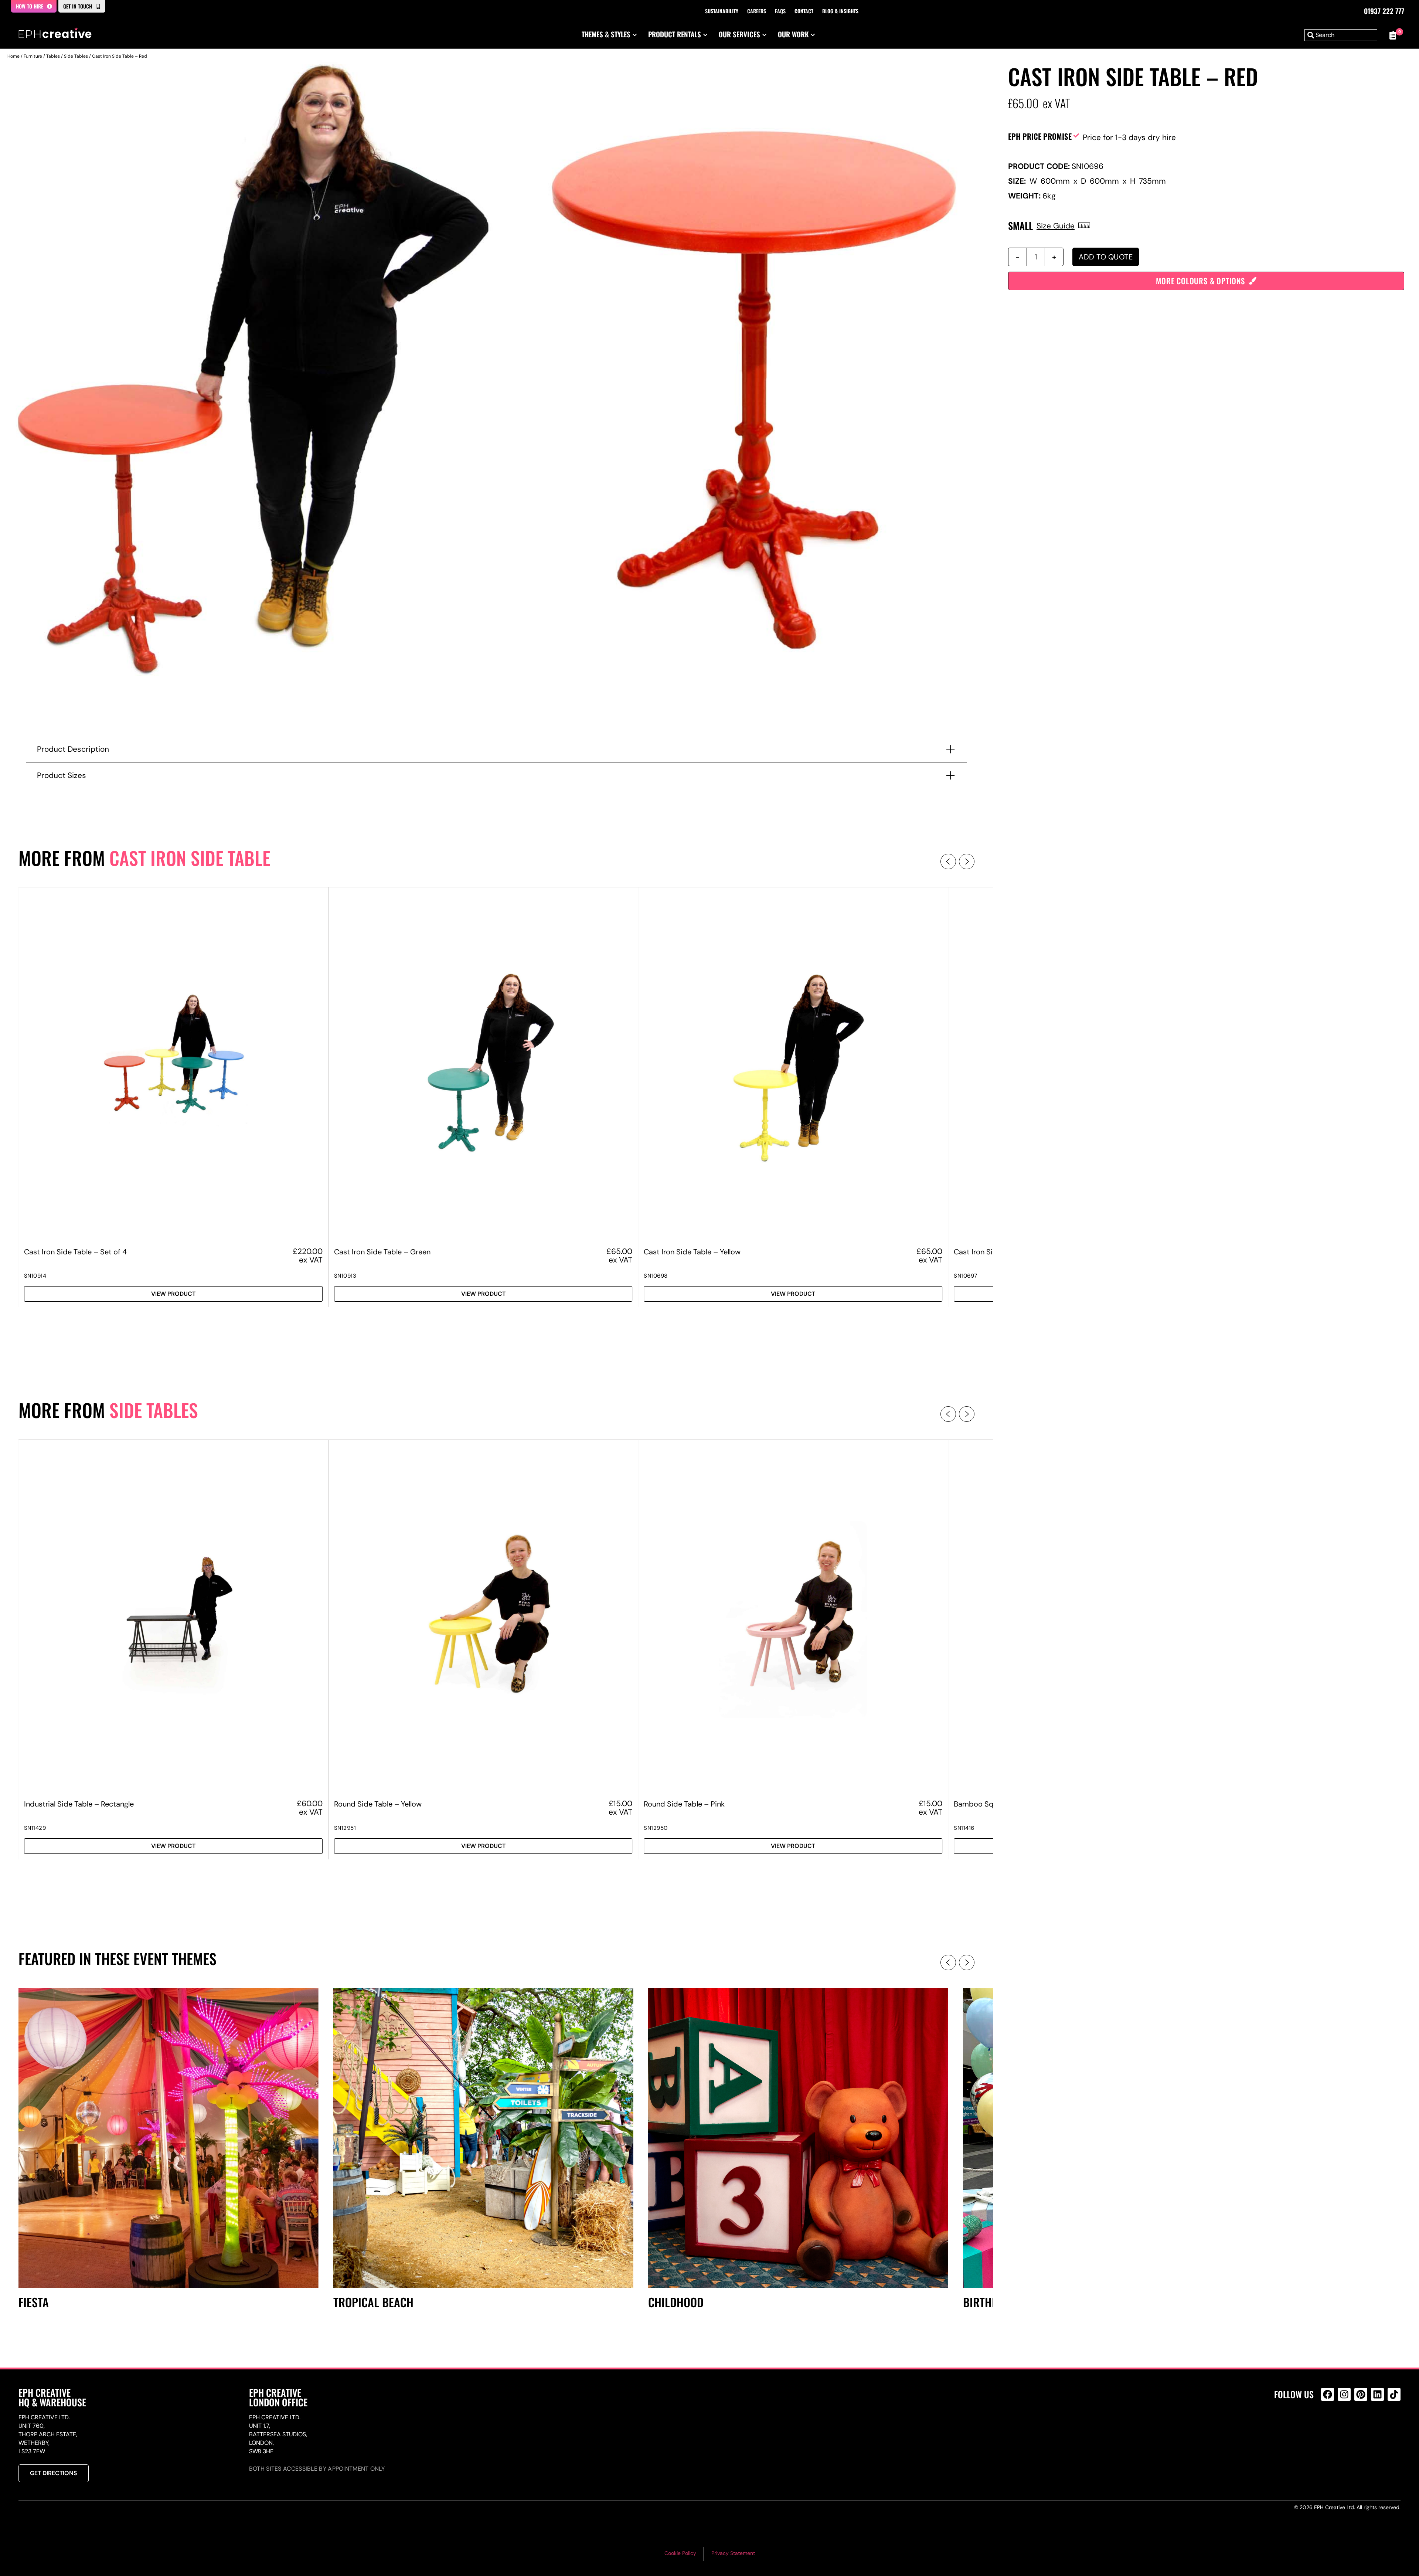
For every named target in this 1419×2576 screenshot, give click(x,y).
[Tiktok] (1394, 2394)
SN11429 (35, 1828)
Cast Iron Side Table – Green (382, 1252)
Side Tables (76, 56)
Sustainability (722, 11)
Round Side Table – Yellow (378, 1804)
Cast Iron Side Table (190, 858)
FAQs (780, 11)
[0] (1393, 35)
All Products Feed (1329, 2426)
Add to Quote (1106, 257)
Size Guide (1056, 226)
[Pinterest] (1361, 2394)
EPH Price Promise (1040, 136)
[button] (948, 862)
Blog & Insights (840, 11)
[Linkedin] (1377, 2394)
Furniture (33, 56)
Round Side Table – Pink (684, 1804)
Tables (53, 56)
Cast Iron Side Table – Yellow (692, 1252)
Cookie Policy (680, 2553)
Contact (804, 11)
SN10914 (35, 1276)
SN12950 (656, 1828)
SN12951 (345, 1828)
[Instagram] (1344, 2394)
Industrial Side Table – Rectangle (79, 1804)
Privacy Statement (733, 2553)
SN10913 (345, 1276)
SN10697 (966, 1276)
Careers (757, 11)
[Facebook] (1328, 2394)
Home (13, 56)
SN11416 (964, 1828)
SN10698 (656, 1276)
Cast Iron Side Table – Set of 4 (75, 1252)
